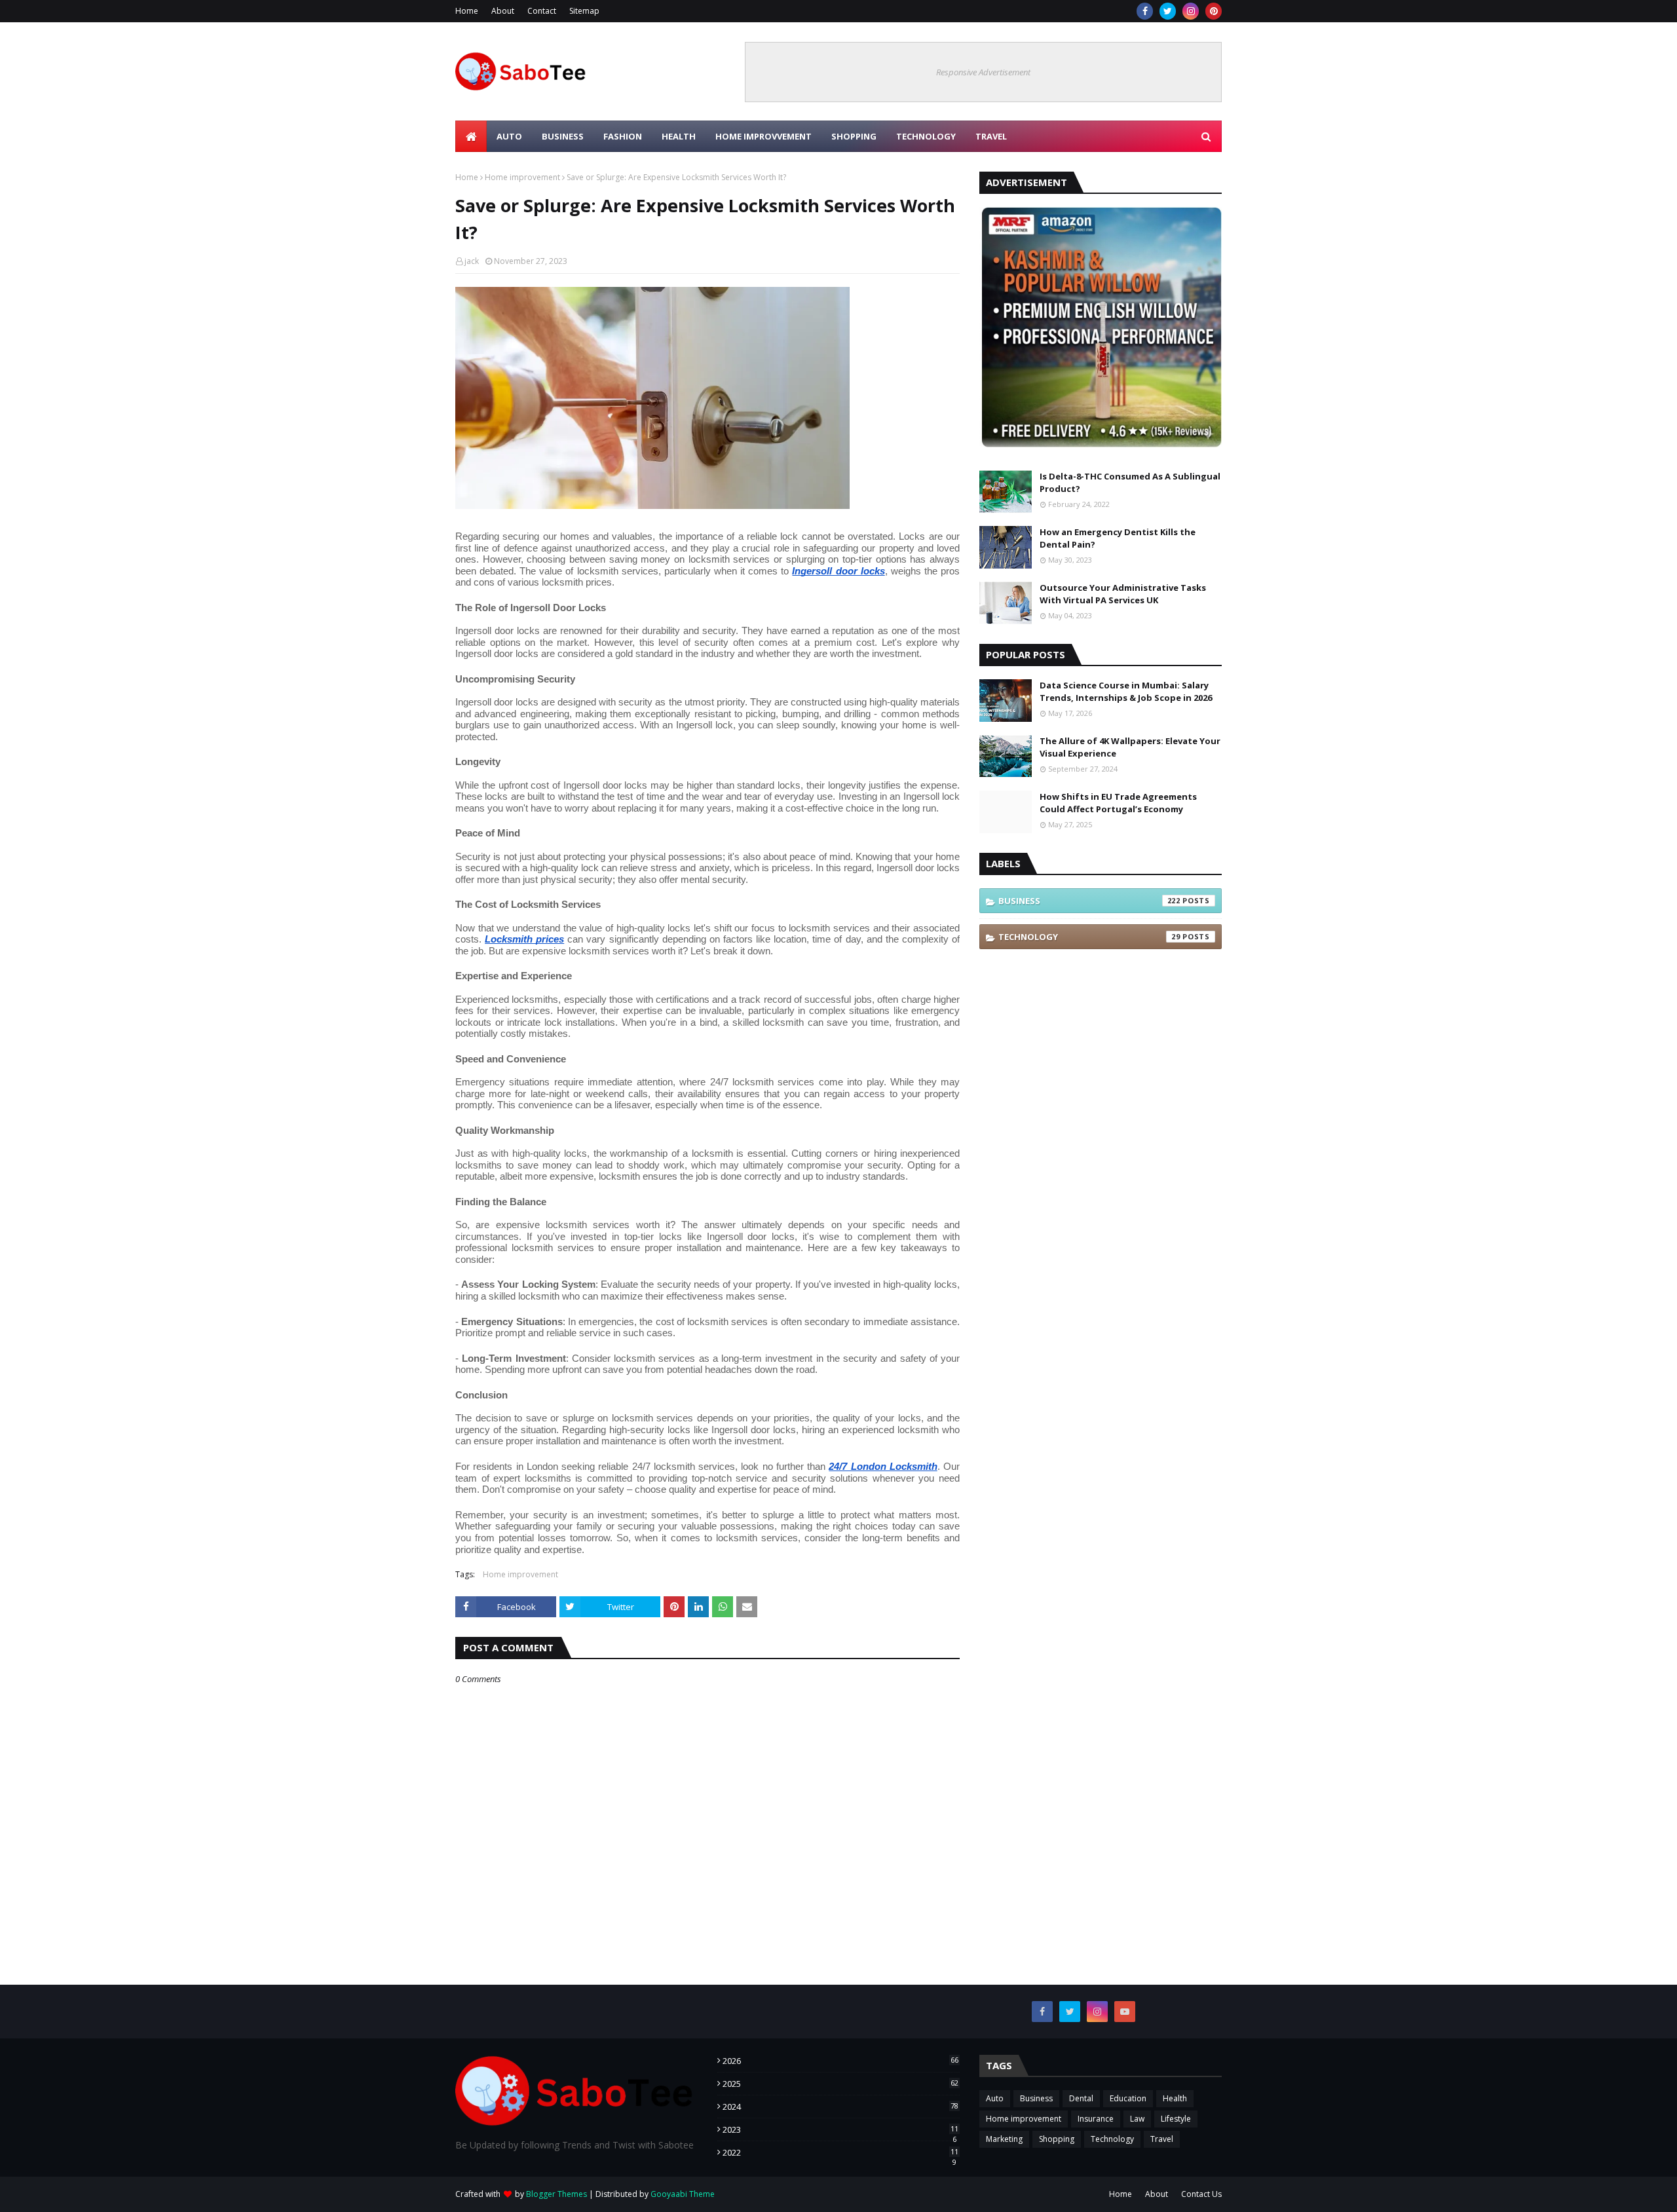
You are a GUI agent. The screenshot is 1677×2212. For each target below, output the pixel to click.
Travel (1162, 2139)
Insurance (1096, 2119)
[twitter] (1168, 11)
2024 (840, 2107)
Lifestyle (1176, 2119)
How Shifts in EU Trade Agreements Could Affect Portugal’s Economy (1118, 803)
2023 (840, 2129)
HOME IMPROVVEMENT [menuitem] (763, 136)
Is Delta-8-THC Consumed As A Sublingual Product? (1130, 483)
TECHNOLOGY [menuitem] (926, 136)
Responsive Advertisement (983, 72)
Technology (1089, 937)
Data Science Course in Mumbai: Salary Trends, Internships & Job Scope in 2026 (1126, 692)
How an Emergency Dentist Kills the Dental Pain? (1118, 538)
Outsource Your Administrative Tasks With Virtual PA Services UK (1123, 594)
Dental (1081, 2098)
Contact (542, 11)
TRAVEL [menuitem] (991, 136)
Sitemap (584, 11)
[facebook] (1145, 11)
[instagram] (1191, 11)
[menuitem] (471, 136)
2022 (840, 2152)
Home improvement (522, 177)
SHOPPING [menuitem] (854, 136)
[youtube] (1125, 2012)
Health (1175, 2098)
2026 (840, 2061)
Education (1128, 2098)
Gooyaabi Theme (683, 2194)
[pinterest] (1214, 11)
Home (467, 11)
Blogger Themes (556, 2194)
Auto (995, 2098)
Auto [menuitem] (509, 136)
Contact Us (1201, 2194)
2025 (840, 2084)
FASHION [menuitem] (623, 136)
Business (1089, 901)
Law (1137, 2119)
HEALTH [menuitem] (679, 136)
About (503, 11)
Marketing (1004, 2139)
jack (472, 261)
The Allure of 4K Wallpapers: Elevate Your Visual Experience (1130, 747)
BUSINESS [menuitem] (563, 136)
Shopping (1057, 2139)
